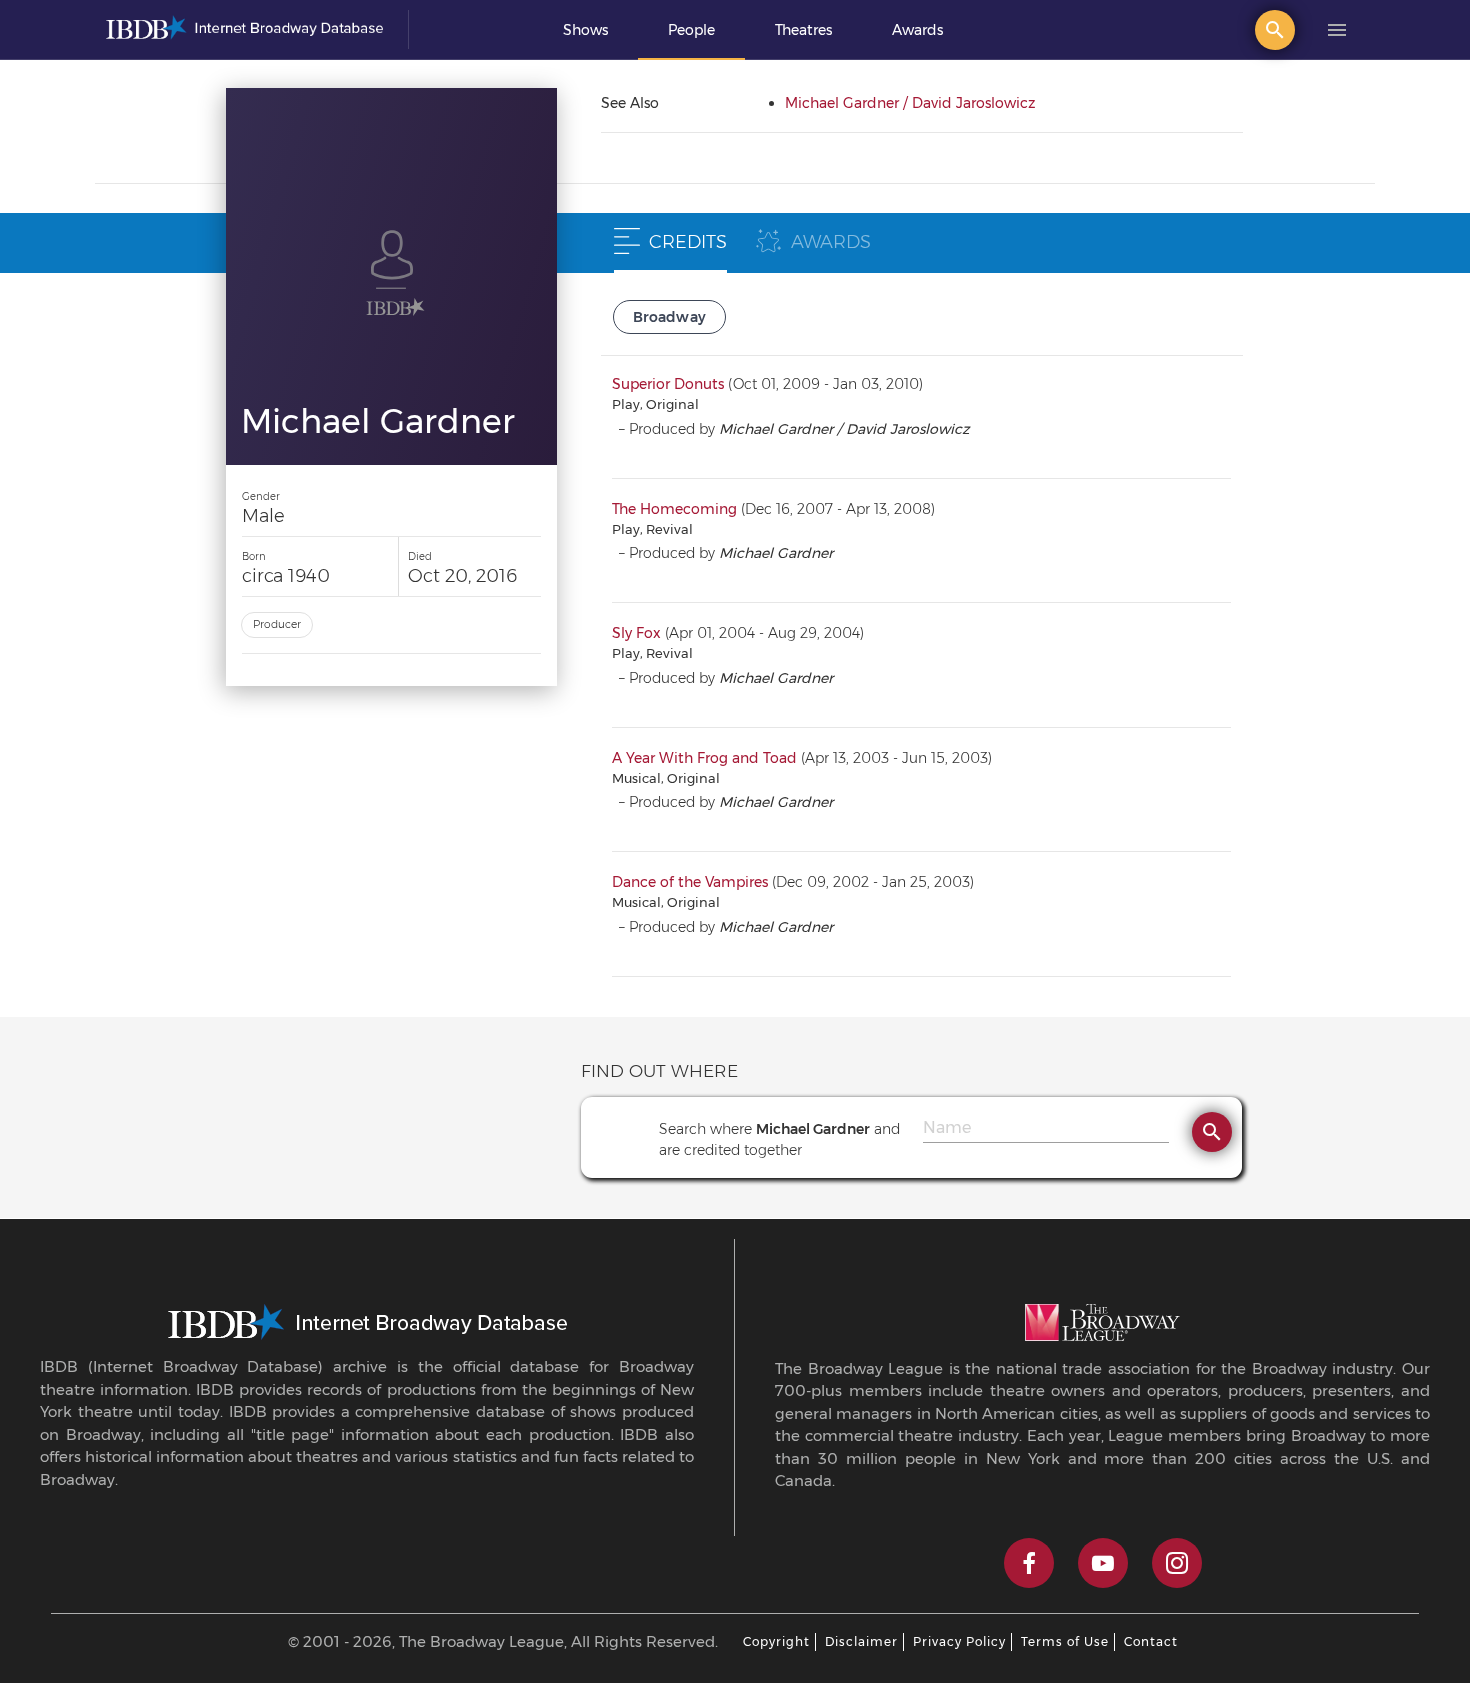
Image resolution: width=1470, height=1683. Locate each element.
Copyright (776, 1641)
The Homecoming (674, 509)
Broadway (670, 317)
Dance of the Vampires (690, 882)
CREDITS (688, 242)
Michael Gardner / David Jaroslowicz (910, 103)
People (691, 30)
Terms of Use (1065, 1641)
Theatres (803, 30)
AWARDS (831, 242)
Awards (917, 30)
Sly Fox (636, 633)
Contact (1151, 1641)
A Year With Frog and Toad (704, 758)
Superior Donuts (668, 384)
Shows (585, 30)
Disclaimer (861, 1641)
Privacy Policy (959, 1641)
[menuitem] (585, 30)
